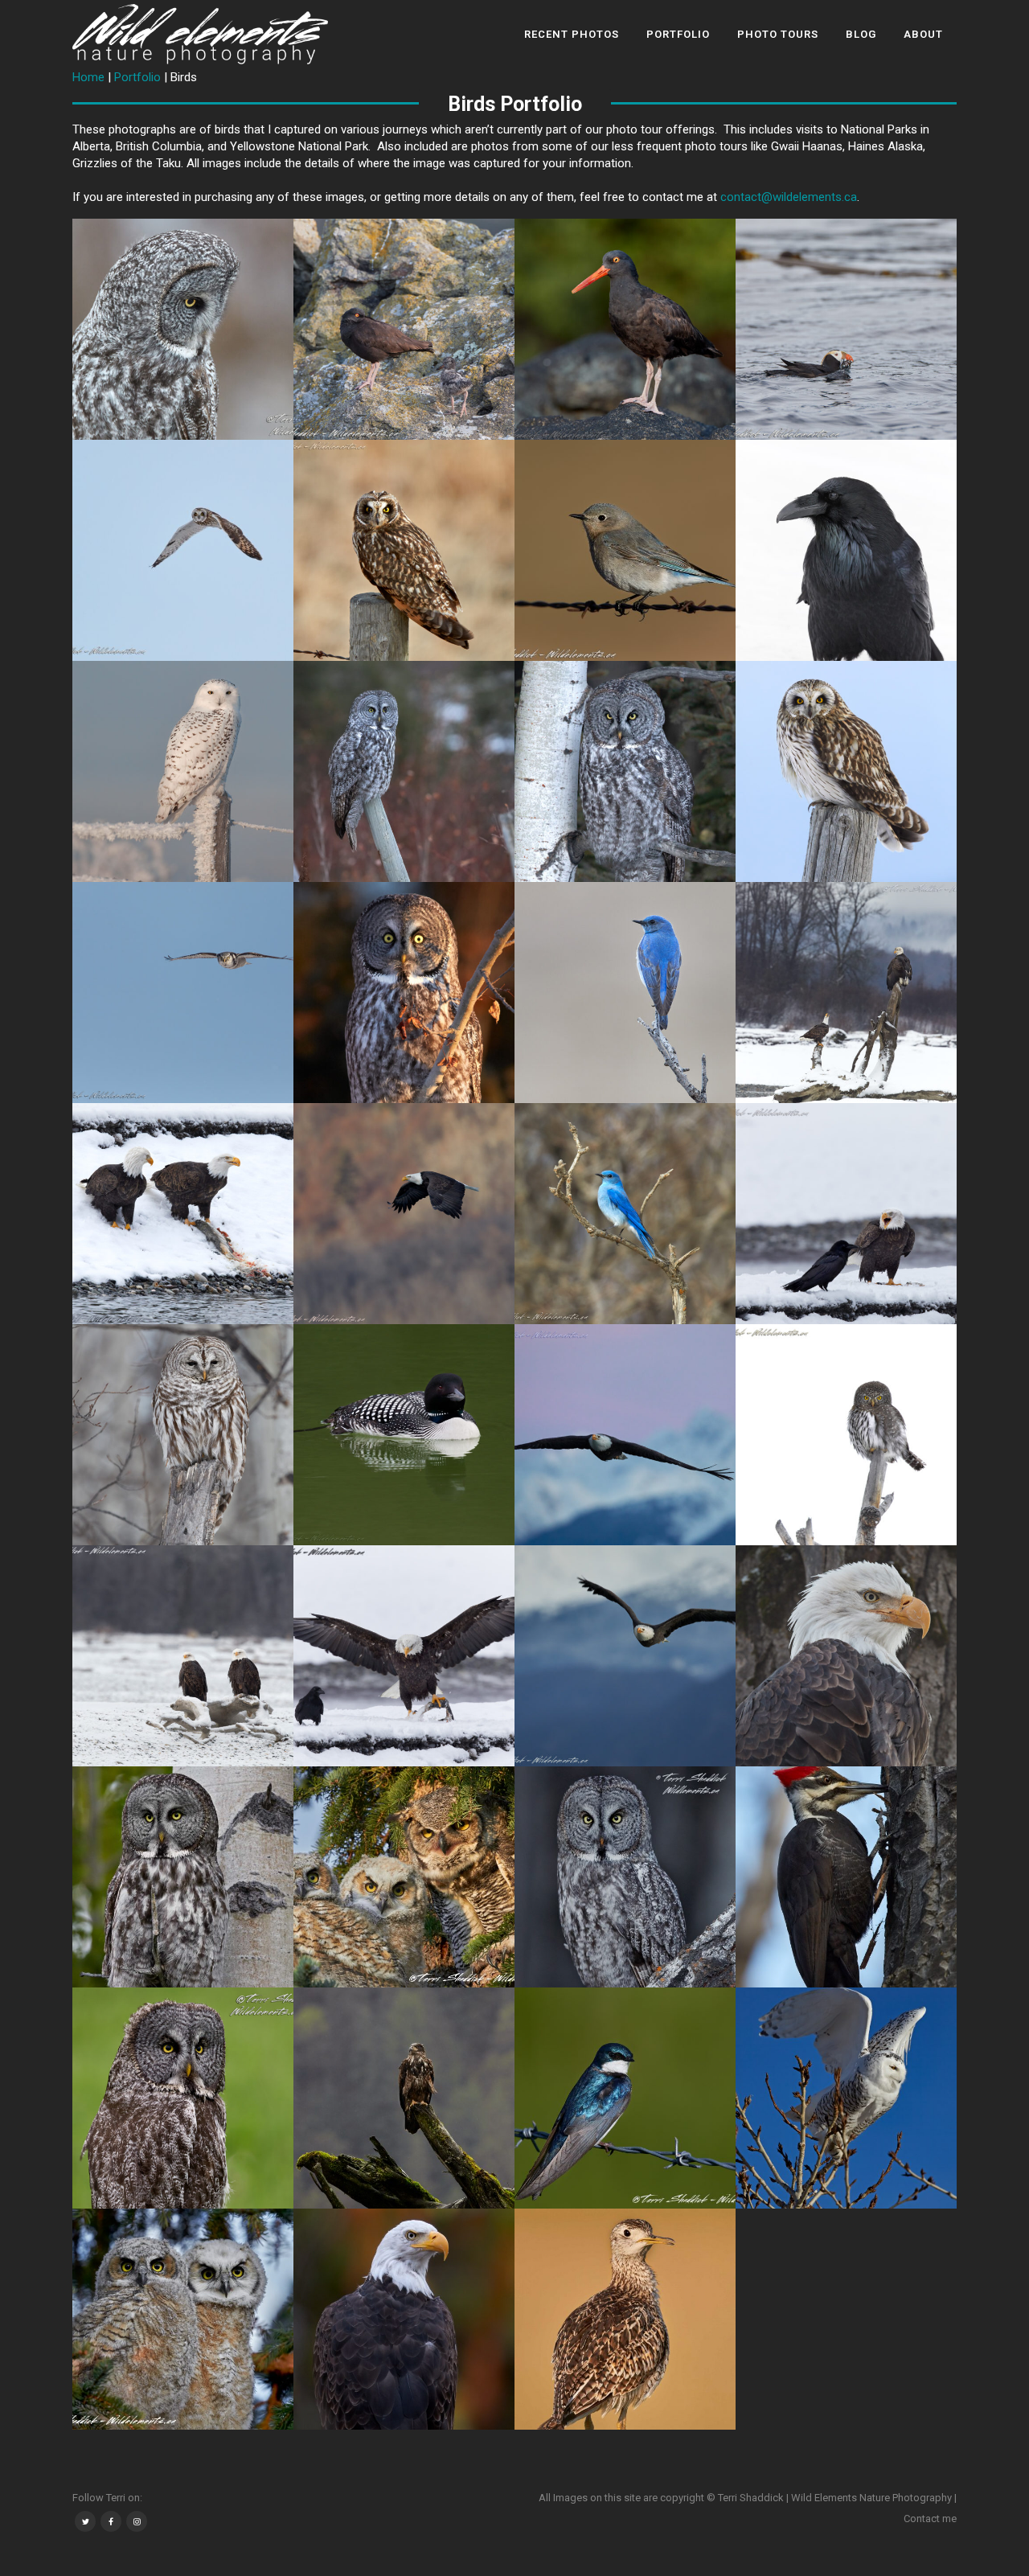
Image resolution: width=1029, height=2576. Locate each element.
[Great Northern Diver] (404, 1435)
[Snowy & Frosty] (183, 771)
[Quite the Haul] (404, 1656)
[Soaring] (183, 993)
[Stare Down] (625, 771)
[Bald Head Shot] (846, 1656)
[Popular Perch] (183, 1656)
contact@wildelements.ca (789, 197)
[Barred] (183, 1435)
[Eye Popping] (404, 550)
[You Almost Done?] (183, 1214)
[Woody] (846, 1877)
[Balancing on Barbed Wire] (625, 2098)
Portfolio (137, 77)
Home (88, 77)
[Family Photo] (404, 1877)
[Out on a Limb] (625, 993)
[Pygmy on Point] (846, 1435)
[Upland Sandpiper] (625, 2319)
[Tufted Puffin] (846, 329)
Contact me (930, 2519)
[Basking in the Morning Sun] (404, 993)
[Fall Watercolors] (404, 2319)
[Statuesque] (183, 1877)
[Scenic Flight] (625, 1435)
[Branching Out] (625, 1214)
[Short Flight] (183, 550)
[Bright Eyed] (625, 329)
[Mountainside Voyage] (625, 1656)
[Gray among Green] (183, 2098)
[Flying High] (404, 1214)
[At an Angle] (625, 1877)
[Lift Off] (846, 2098)
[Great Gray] (183, 329)
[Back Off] (846, 1214)
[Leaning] (404, 771)
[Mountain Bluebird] (625, 550)
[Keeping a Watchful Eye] (404, 329)
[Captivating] (846, 771)
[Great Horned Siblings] (183, 2319)
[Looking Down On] (846, 993)
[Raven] (846, 550)
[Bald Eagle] (404, 2098)
